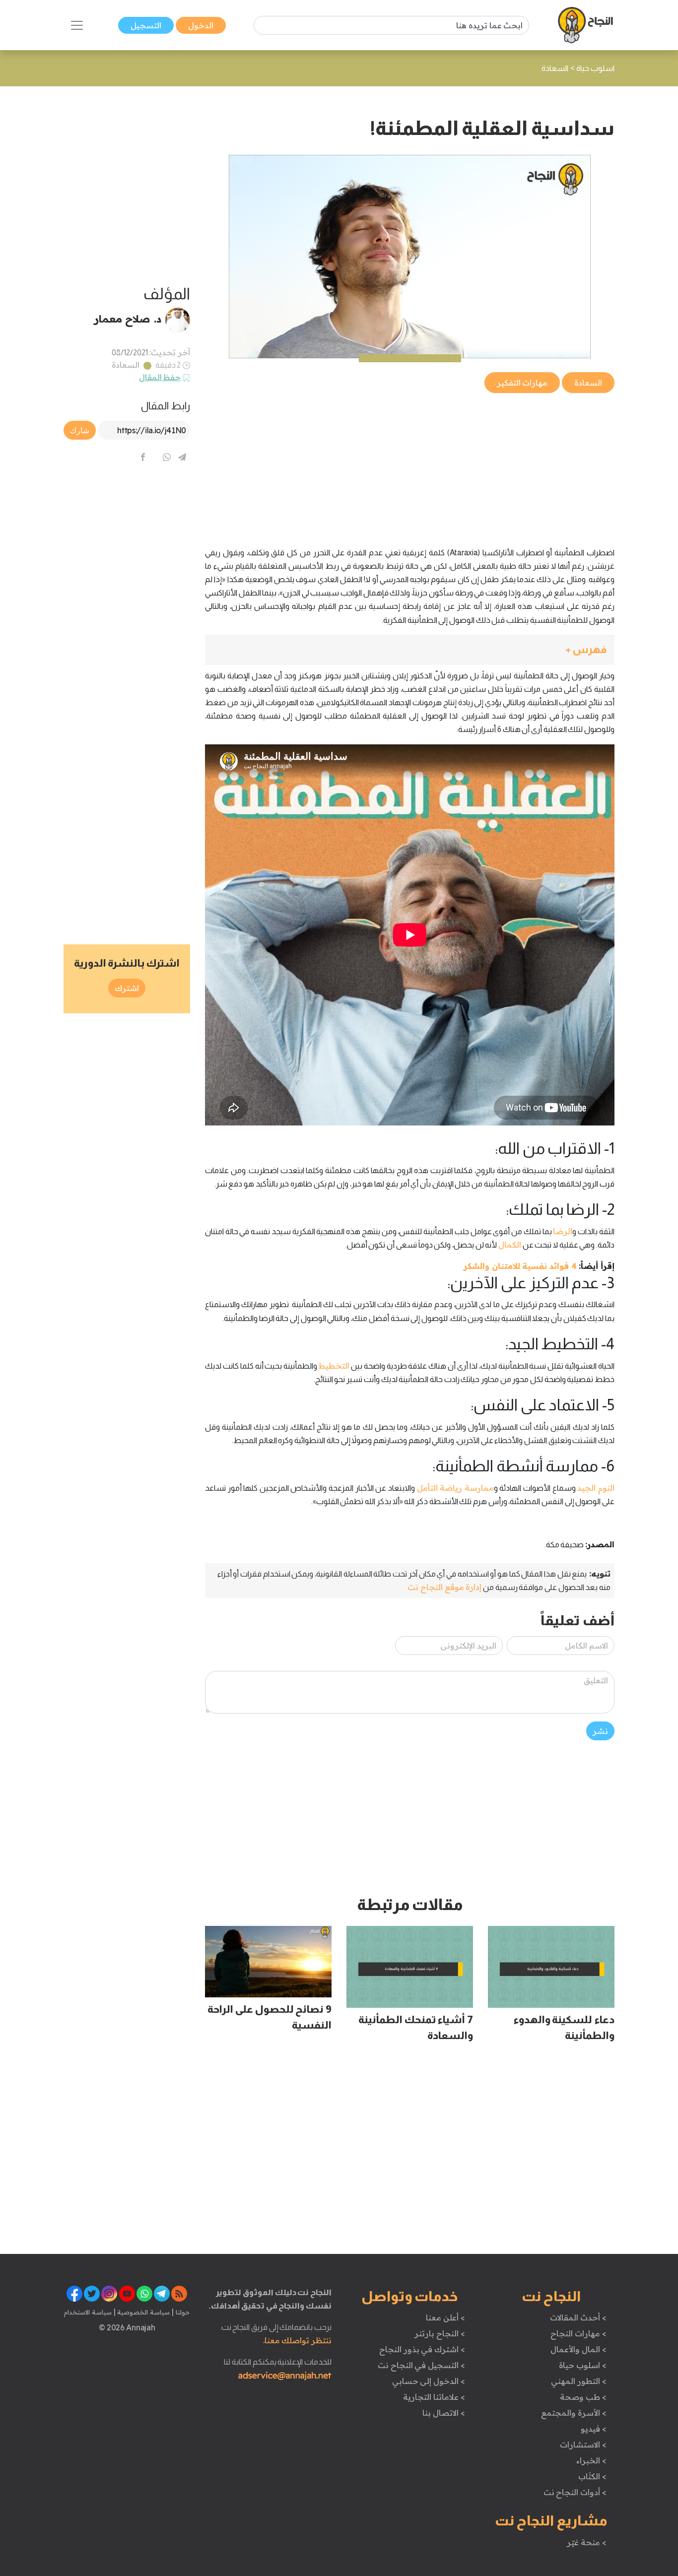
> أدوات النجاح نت (575, 2492)
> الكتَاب (592, 2476)
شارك (80, 430)
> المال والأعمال (578, 2349)
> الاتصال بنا (443, 2413)
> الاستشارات (583, 2444)
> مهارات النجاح (578, 2333)
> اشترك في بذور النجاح (422, 2349)
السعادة (126, 365)
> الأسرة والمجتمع (574, 2413)
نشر (600, 1731)
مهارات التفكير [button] (522, 383)
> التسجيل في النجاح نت (421, 2365)
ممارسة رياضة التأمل (455, 1488)
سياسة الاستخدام (88, 2312)
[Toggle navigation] (77, 25)
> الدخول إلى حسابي (429, 2381)
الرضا (563, 1231)
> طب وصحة (583, 2397)
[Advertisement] (410, 464)
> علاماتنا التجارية (434, 2397)
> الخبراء (591, 2460)
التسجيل (146, 25)
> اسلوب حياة (582, 2365)
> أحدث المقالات (578, 2317)
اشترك (127, 988)
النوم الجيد (596, 1488)
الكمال (510, 1245)
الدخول (201, 25)
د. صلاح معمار (128, 319)
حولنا (182, 2312)
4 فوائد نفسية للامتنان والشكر (520, 1266)
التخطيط (334, 1366)
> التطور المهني (578, 2381)
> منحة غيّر (586, 2542)
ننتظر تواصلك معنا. (297, 2340)
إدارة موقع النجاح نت (444, 1587)
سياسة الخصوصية (143, 2312)
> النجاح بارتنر (440, 2333)
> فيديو (594, 2429)
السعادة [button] (588, 383)
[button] (410, 650)
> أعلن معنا (445, 2317)
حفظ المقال (160, 377)
